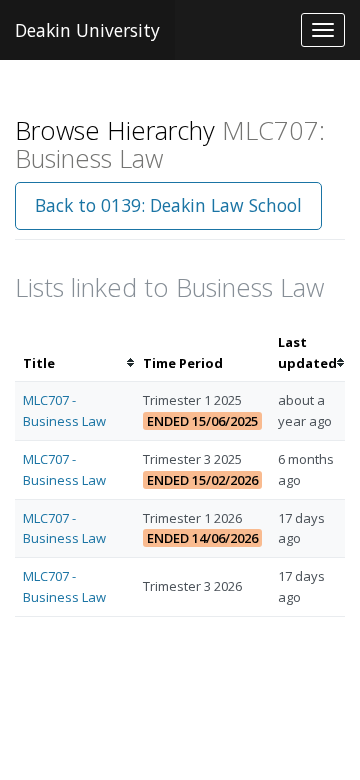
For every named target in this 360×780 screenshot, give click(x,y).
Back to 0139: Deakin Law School (168, 205)
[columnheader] (75, 353)
